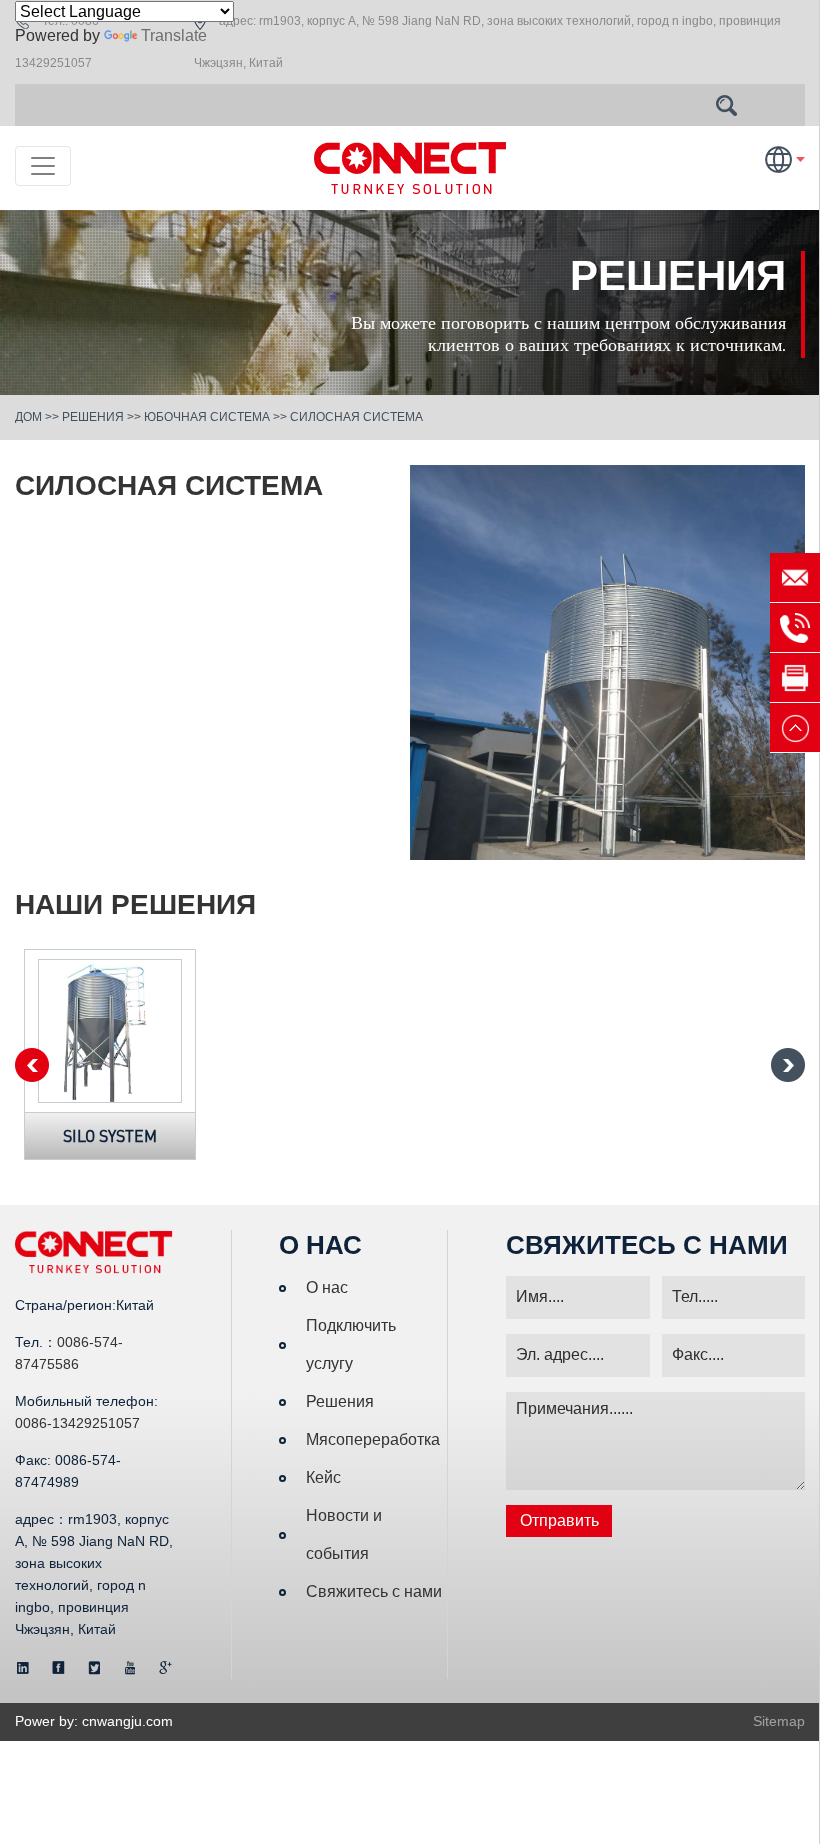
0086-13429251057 (77, 1423)
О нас (327, 1287)
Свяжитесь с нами (374, 1591)
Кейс (323, 1477)
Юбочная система (207, 417)
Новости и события (344, 1534)
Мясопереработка (373, 1439)
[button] (788, 1065)
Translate (174, 35)
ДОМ (28, 417)
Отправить (559, 1520)
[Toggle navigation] (43, 166)
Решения (93, 417)
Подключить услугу (351, 1344)
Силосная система (356, 417)
